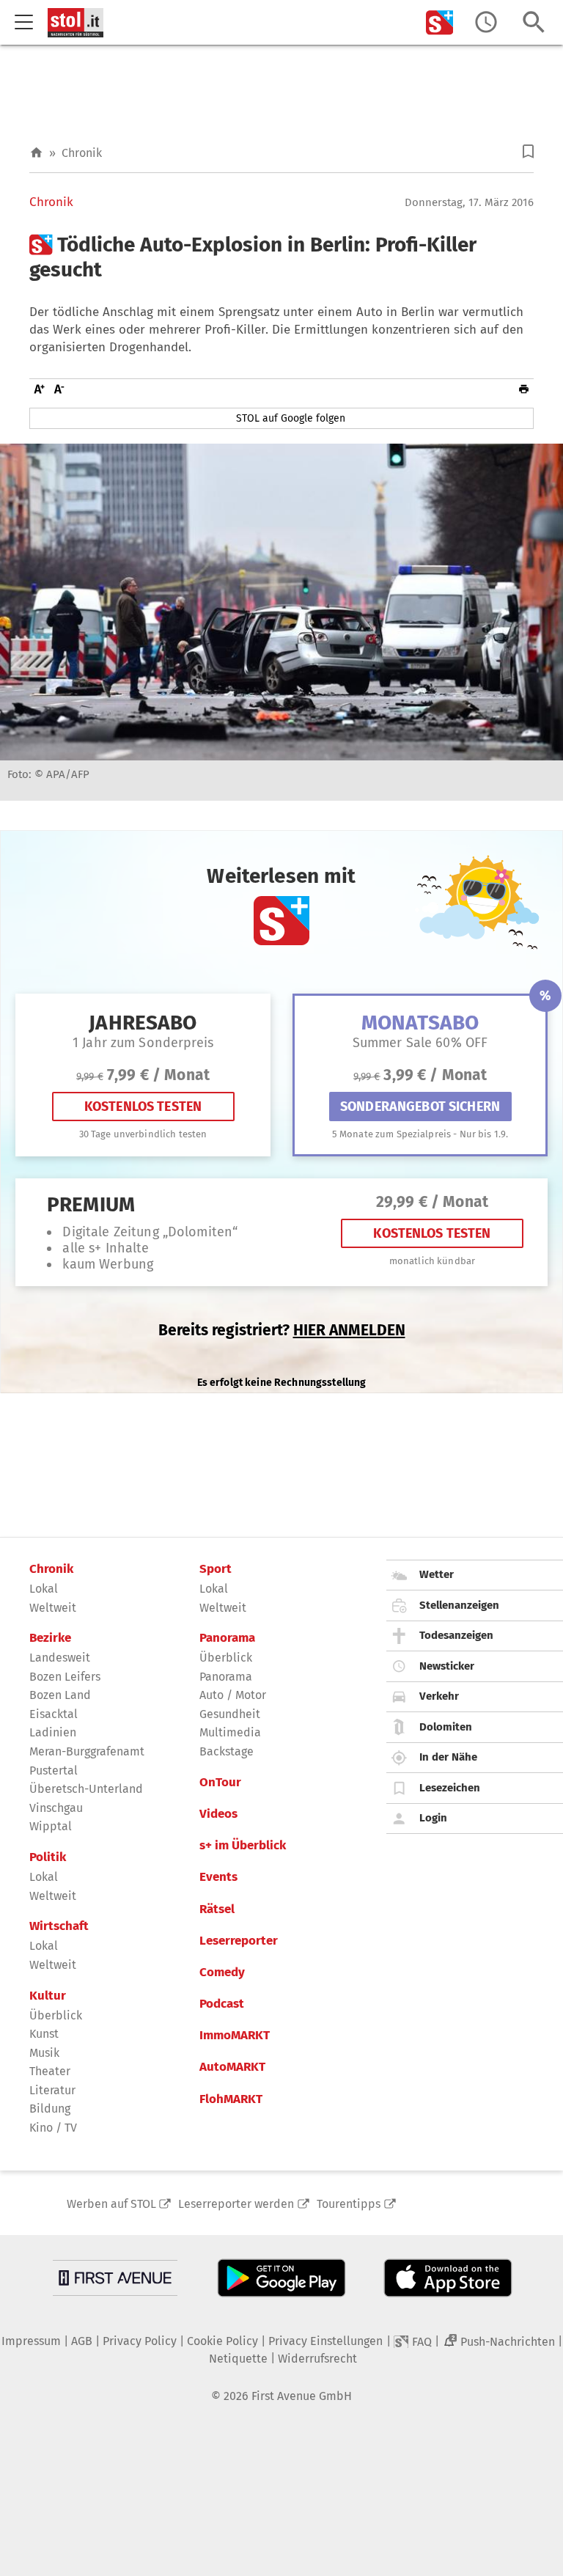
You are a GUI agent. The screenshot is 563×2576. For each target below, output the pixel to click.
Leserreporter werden (236, 2204)
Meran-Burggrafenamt (87, 1751)
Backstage (227, 1751)
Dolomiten (446, 1727)
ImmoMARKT (235, 2036)
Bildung (50, 2109)
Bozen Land (60, 1695)
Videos (218, 1814)
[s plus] (440, 22)
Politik (48, 1857)
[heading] (281, 257)
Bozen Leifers (65, 1677)
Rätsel (217, 1909)
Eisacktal (54, 1714)
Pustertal (54, 1770)
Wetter (437, 1574)
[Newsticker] (486, 22)
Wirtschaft (59, 1926)
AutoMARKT (232, 2067)
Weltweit (53, 1608)
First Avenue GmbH (302, 2396)
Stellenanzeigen (459, 1605)
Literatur (52, 2090)
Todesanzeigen (456, 1635)
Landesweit (60, 1658)
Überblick (56, 2015)
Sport (216, 1569)
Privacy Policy (140, 2341)
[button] (528, 151)
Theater (50, 2071)
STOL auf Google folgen (291, 418)
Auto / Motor (233, 1695)
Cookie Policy (222, 2341)
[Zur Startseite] (36, 153)
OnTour (220, 1783)
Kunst (44, 2034)
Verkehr (439, 1696)
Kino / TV (53, 2128)
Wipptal (51, 1826)
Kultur (48, 1996)
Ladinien (53, 1732)
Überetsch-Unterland (86, 1789)
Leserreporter (239, 1941)
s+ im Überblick (243, 1846)
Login (433, 1818)
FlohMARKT (231, 2099)
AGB (82, 2341)
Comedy (222, 1973)
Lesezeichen (450, 1788)
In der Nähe (448, 1757)
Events (218, 1877)
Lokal (44, 1589)
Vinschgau (56, 1808)
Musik (44, 2053)
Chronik (82, 153)
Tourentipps (349, 2204)
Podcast (222, 2004)
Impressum (31, 2341)
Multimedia (230, 1732)
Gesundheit (230, 1714)
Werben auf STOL (111, 2204)
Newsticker (447, 1666)
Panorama (227, 1638)
